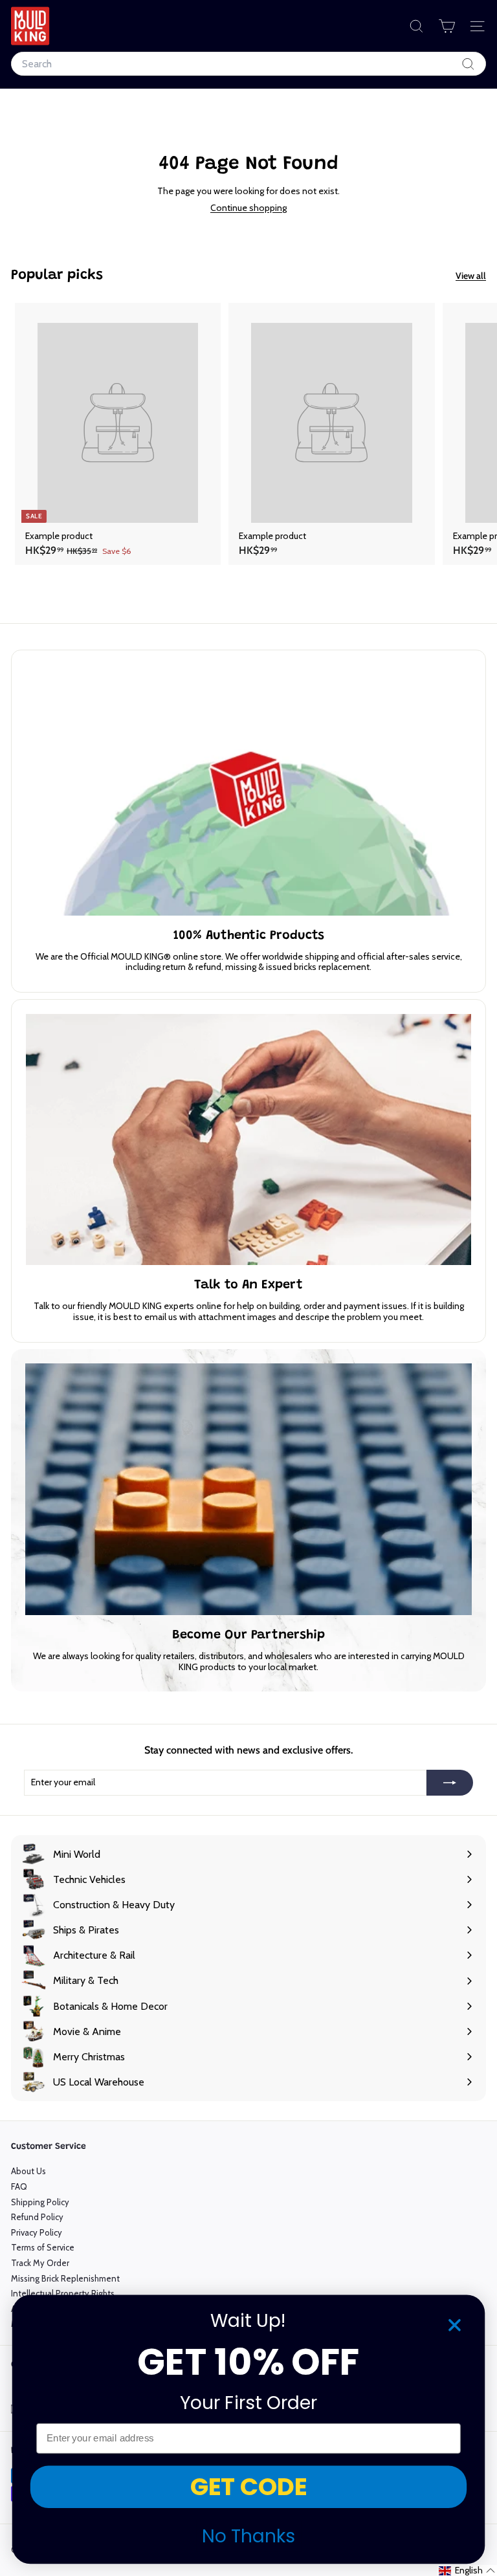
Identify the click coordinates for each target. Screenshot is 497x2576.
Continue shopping (248, 208)
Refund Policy (37, 2217)
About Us (28, 2171)
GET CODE (249, 2487)
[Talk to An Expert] (248, 1139)
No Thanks (248, 2536)
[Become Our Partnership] (248, 1489)
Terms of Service (43, 2247)
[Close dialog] (455, 2325)
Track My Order (40, 2263)
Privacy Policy (37, 2232)
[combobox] (248, 64)
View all (471, 276)
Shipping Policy (40, 2202)
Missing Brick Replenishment (65, 2278)
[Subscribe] (450, 1783)
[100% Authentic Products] (248, 790)
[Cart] (447, 26)
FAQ (19, 2186)
